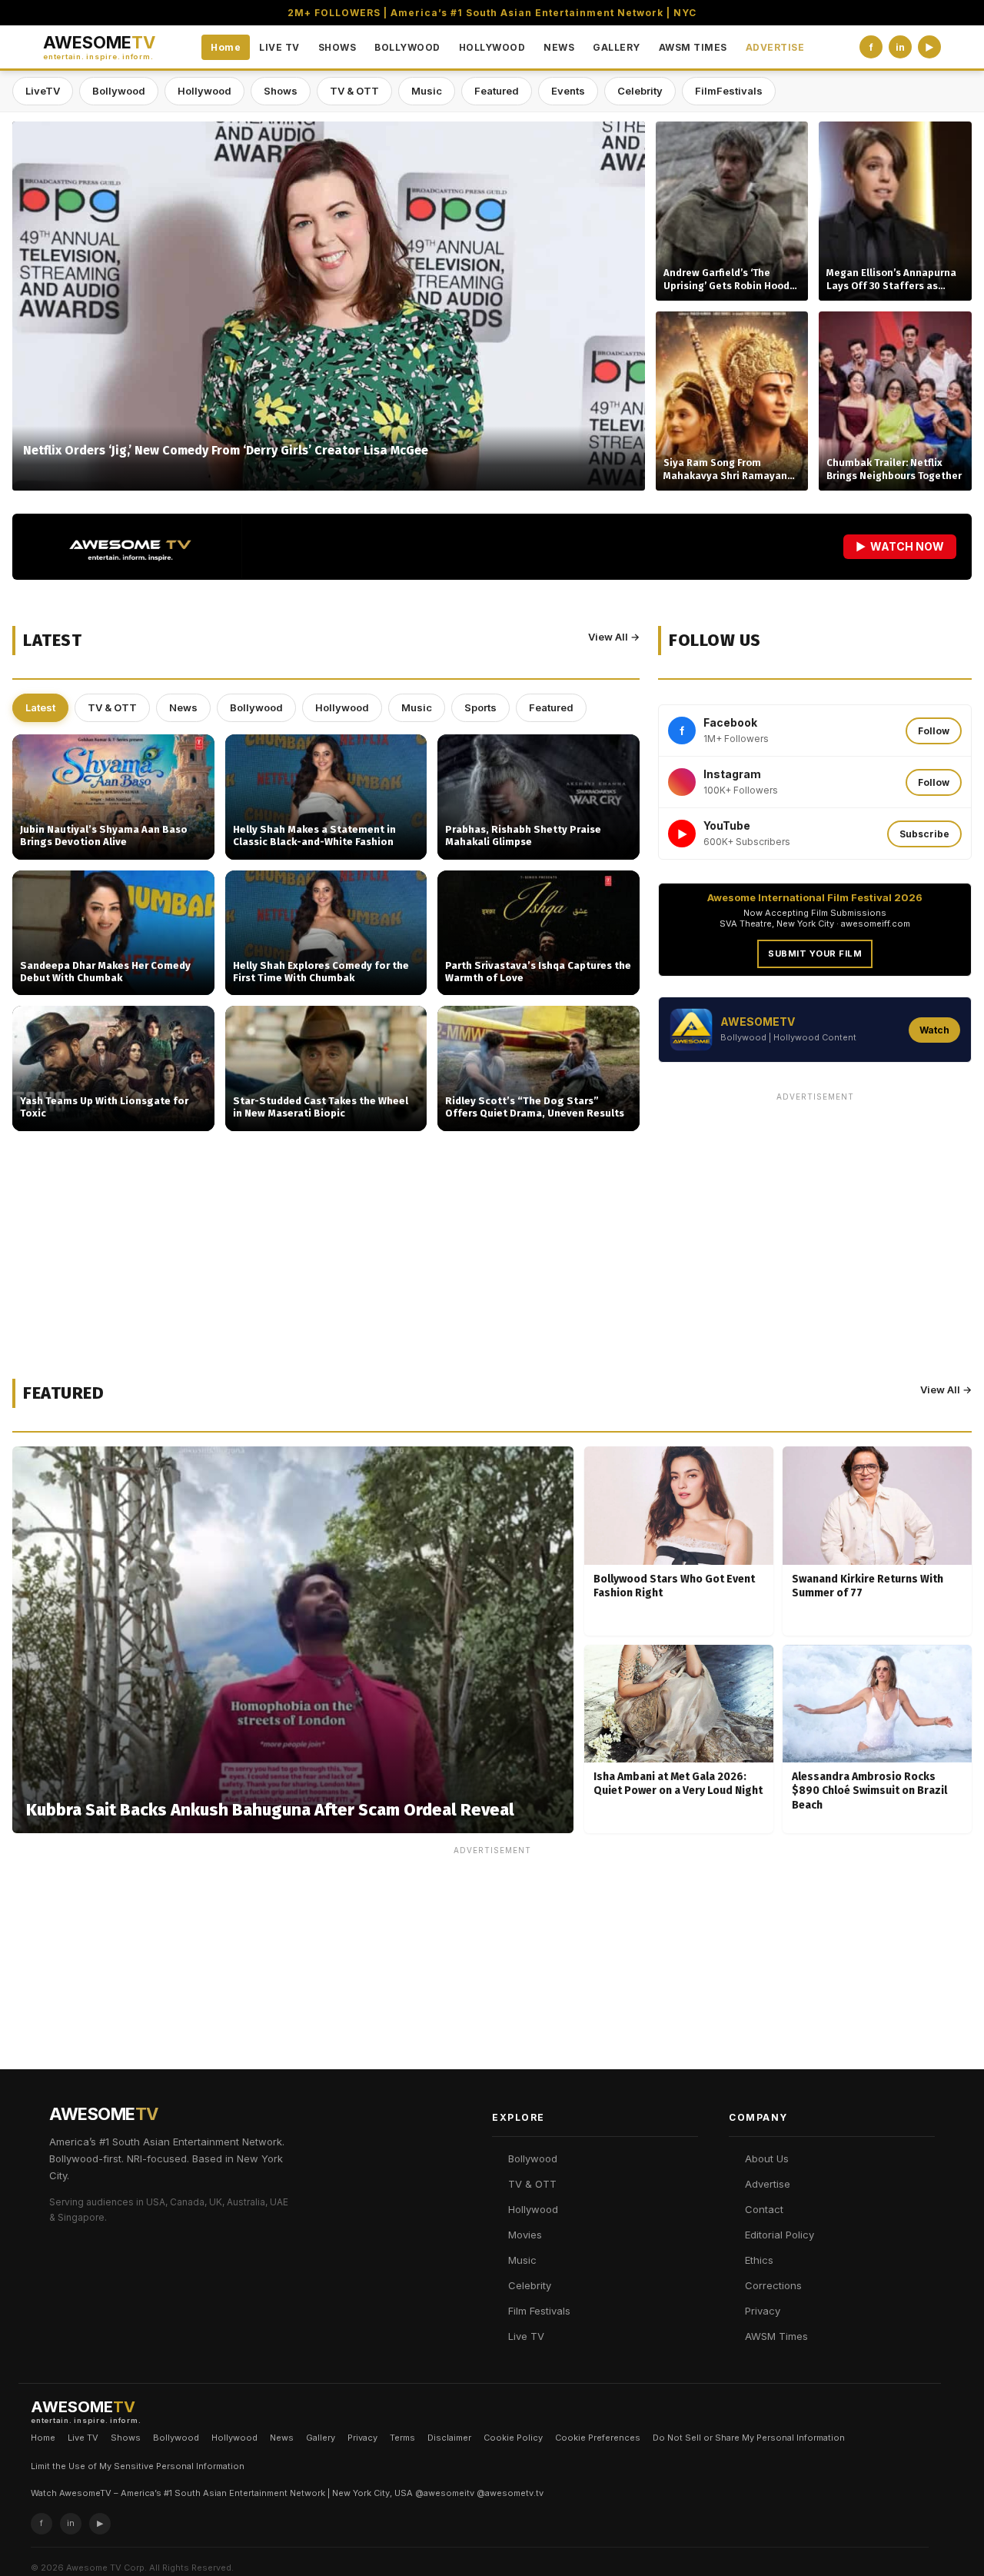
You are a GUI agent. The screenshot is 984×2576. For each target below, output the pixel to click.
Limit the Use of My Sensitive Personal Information (138, 2466)
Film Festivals (539, 2311)
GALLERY (617, 47)
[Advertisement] (815, 1216)
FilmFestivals (729, 91)
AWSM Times (776, 2336)
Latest (40, 707)
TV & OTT (354, 91)
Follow (934, 731)
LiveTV (43, 91)
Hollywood (204, 91)
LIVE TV (279, 47)
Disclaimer (449, 2438)
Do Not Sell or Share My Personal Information (749, 2438)
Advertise (768, 2184)
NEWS (559, 47)
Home (226, 47)
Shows (281, 91)
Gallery (321, 2438)
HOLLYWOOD (492, 47)
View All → (614, 637)
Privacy (763, 2311)
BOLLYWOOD (407, 47)
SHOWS (337, 47)
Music (427, 91)
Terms (402, 2438)
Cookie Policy (513, 2438)
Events (568, 91)
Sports (480, 707)
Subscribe (924, 834)
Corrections (773, 2285)
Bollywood (119, 91)
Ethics (759, 2260)
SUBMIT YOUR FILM (815, 954)
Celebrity (640, 91)
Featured (497, 91)
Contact (764, 2209)
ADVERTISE (775, 47)
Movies (525, 2235)
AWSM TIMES (693, 47)
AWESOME (99, 47)
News (183, 707)
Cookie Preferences (598, 2438)
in (900, 47)
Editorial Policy (780, 2235)
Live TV (526, 2336)
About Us (767, 2158)
